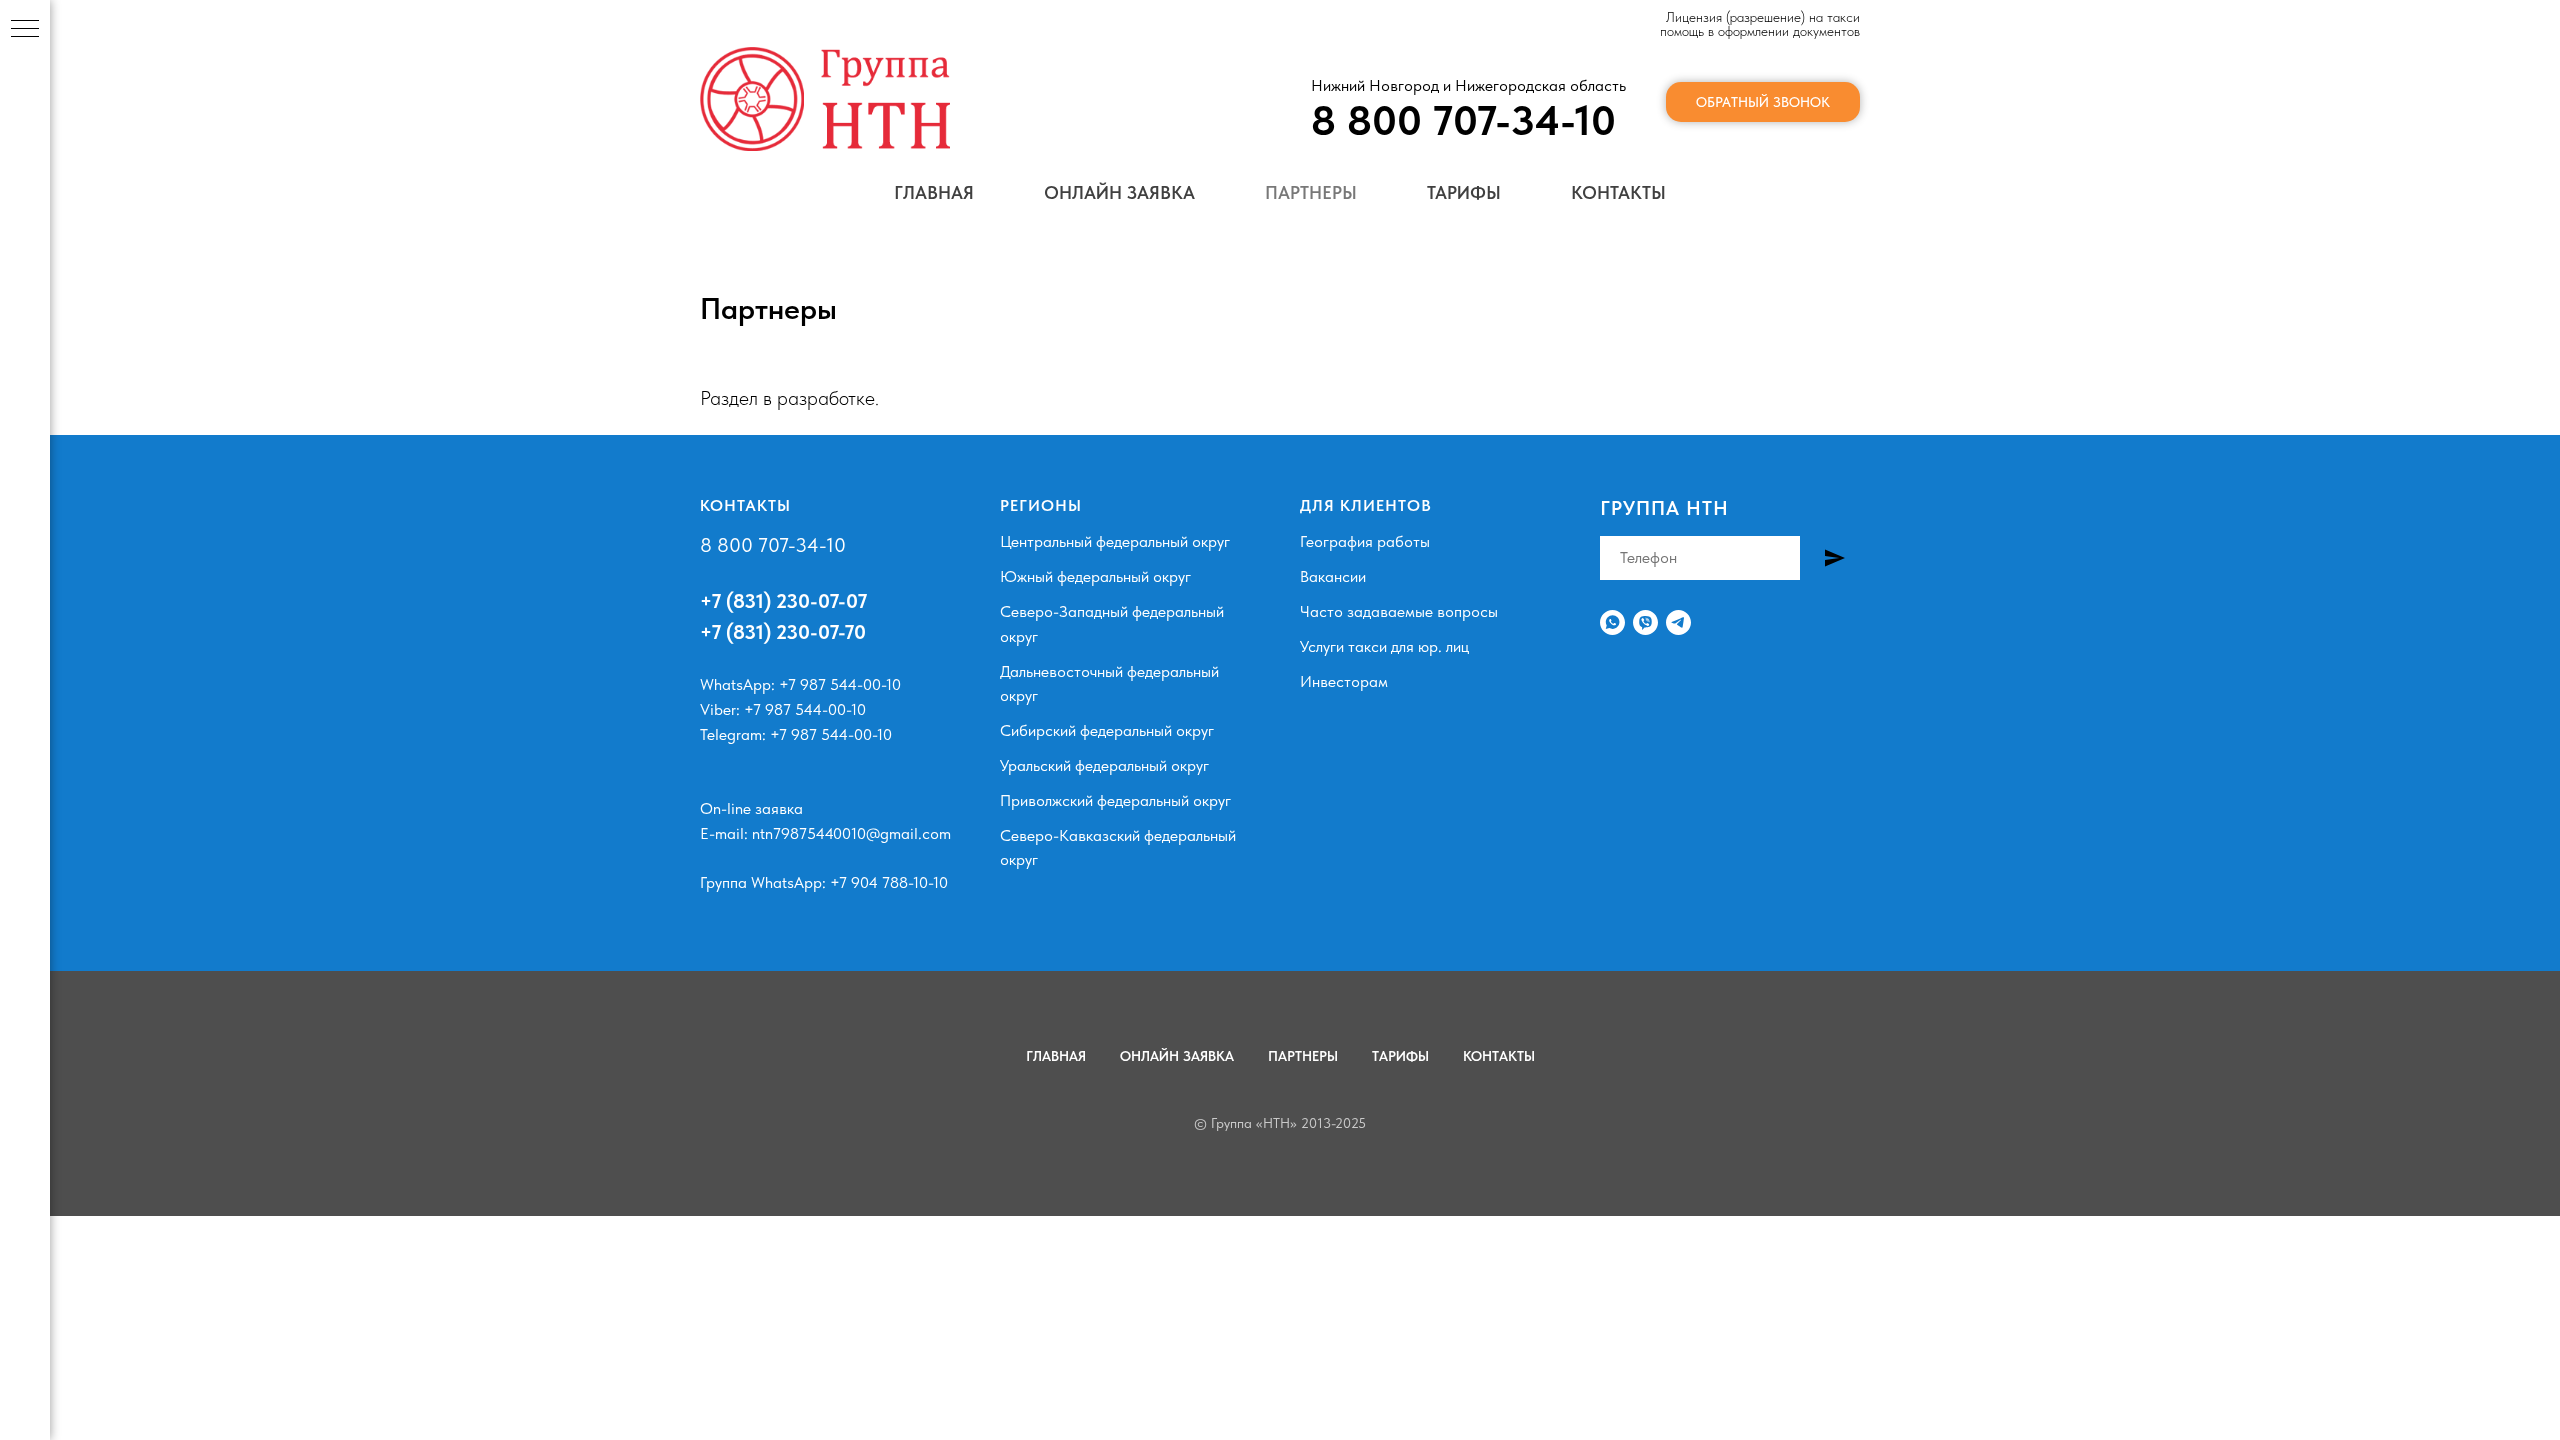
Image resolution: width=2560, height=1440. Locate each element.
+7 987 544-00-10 (840, 684)
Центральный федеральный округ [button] (1115, 541)
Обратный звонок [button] (1763, 102)
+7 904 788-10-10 (889, 882)
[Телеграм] (1678, 622)
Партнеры (1311, 192)
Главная (934, 192)
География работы (1365, 541)
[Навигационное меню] (25, 30)
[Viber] (1645, 622)
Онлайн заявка (1119, 192)
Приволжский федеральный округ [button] (1115, 800)
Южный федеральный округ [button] (1095, 576)
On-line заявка (751, 808)
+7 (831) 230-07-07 (783, 601)
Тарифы (1464, 192)
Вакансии (1333, 576)
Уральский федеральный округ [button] (1104, 765)
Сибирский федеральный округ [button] (1107, 730)
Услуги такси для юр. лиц (1384, 646)
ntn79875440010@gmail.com (851, 833)
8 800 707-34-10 (773, 545)
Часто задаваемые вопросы (1399, 611)
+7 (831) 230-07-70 (783, 632)
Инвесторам (1344, 681)
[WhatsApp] (1612, 622)
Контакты (1618, 192)
